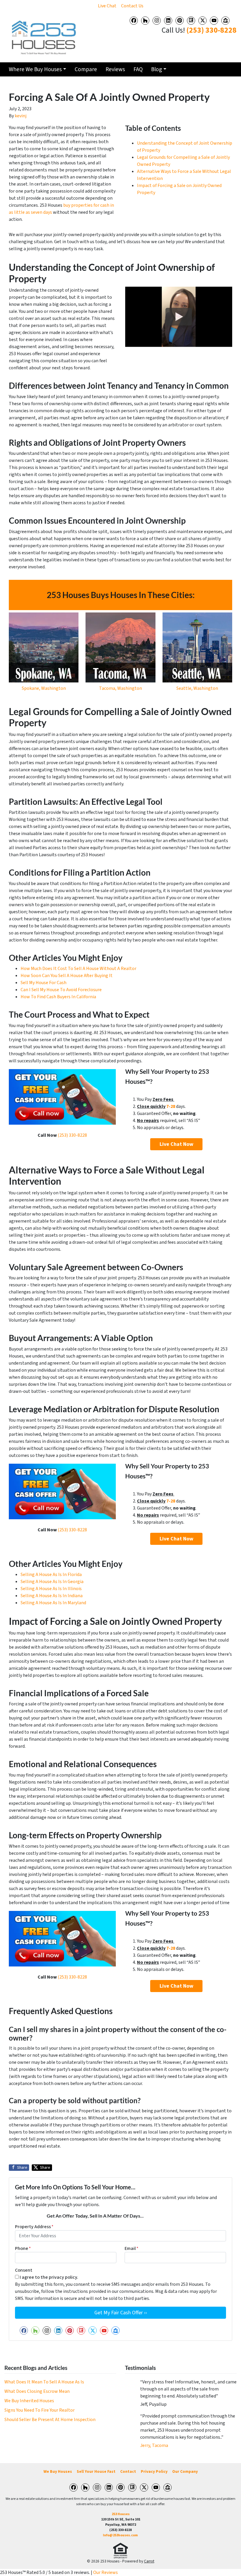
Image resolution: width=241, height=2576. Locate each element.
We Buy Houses (58, 2471)
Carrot (149, 2561)
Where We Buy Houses (35, 69)
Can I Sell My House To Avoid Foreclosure (61, 990)
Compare (86, 69)
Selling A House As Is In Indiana (52, 1596)
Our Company (185, 2471)
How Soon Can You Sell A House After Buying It (67, 976)
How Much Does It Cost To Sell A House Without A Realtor (78, 969)
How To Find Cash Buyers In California (58, 997)
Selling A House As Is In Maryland (53, 1603)
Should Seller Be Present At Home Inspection (50, 2420)
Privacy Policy (154, 2471)
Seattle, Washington (197, 688)
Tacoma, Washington (120, 688)
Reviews (115, 69)
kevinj (21, 116)
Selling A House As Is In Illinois (51, 1589)
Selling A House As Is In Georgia (52, 1582)
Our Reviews (106, 2572)
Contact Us (132, 6)
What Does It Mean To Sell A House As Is (44, 2382)
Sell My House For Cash (43, 983)
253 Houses (121, 2514)
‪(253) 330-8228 (211, 30)
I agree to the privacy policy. (49, 2277)
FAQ (138, 69)
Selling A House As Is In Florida (51, 1575)
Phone (23, 2248)
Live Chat (107, 6)
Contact (128, 2471)
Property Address (34, 2227)
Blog (157, 69)
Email (132, 2248)
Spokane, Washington (44, 688)
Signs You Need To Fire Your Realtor (40, 2410)
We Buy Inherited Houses (29, 2401)
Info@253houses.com (120, 2535)
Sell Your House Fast (96, 2471)
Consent (24, 2270)
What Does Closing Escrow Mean (37, 2391)
